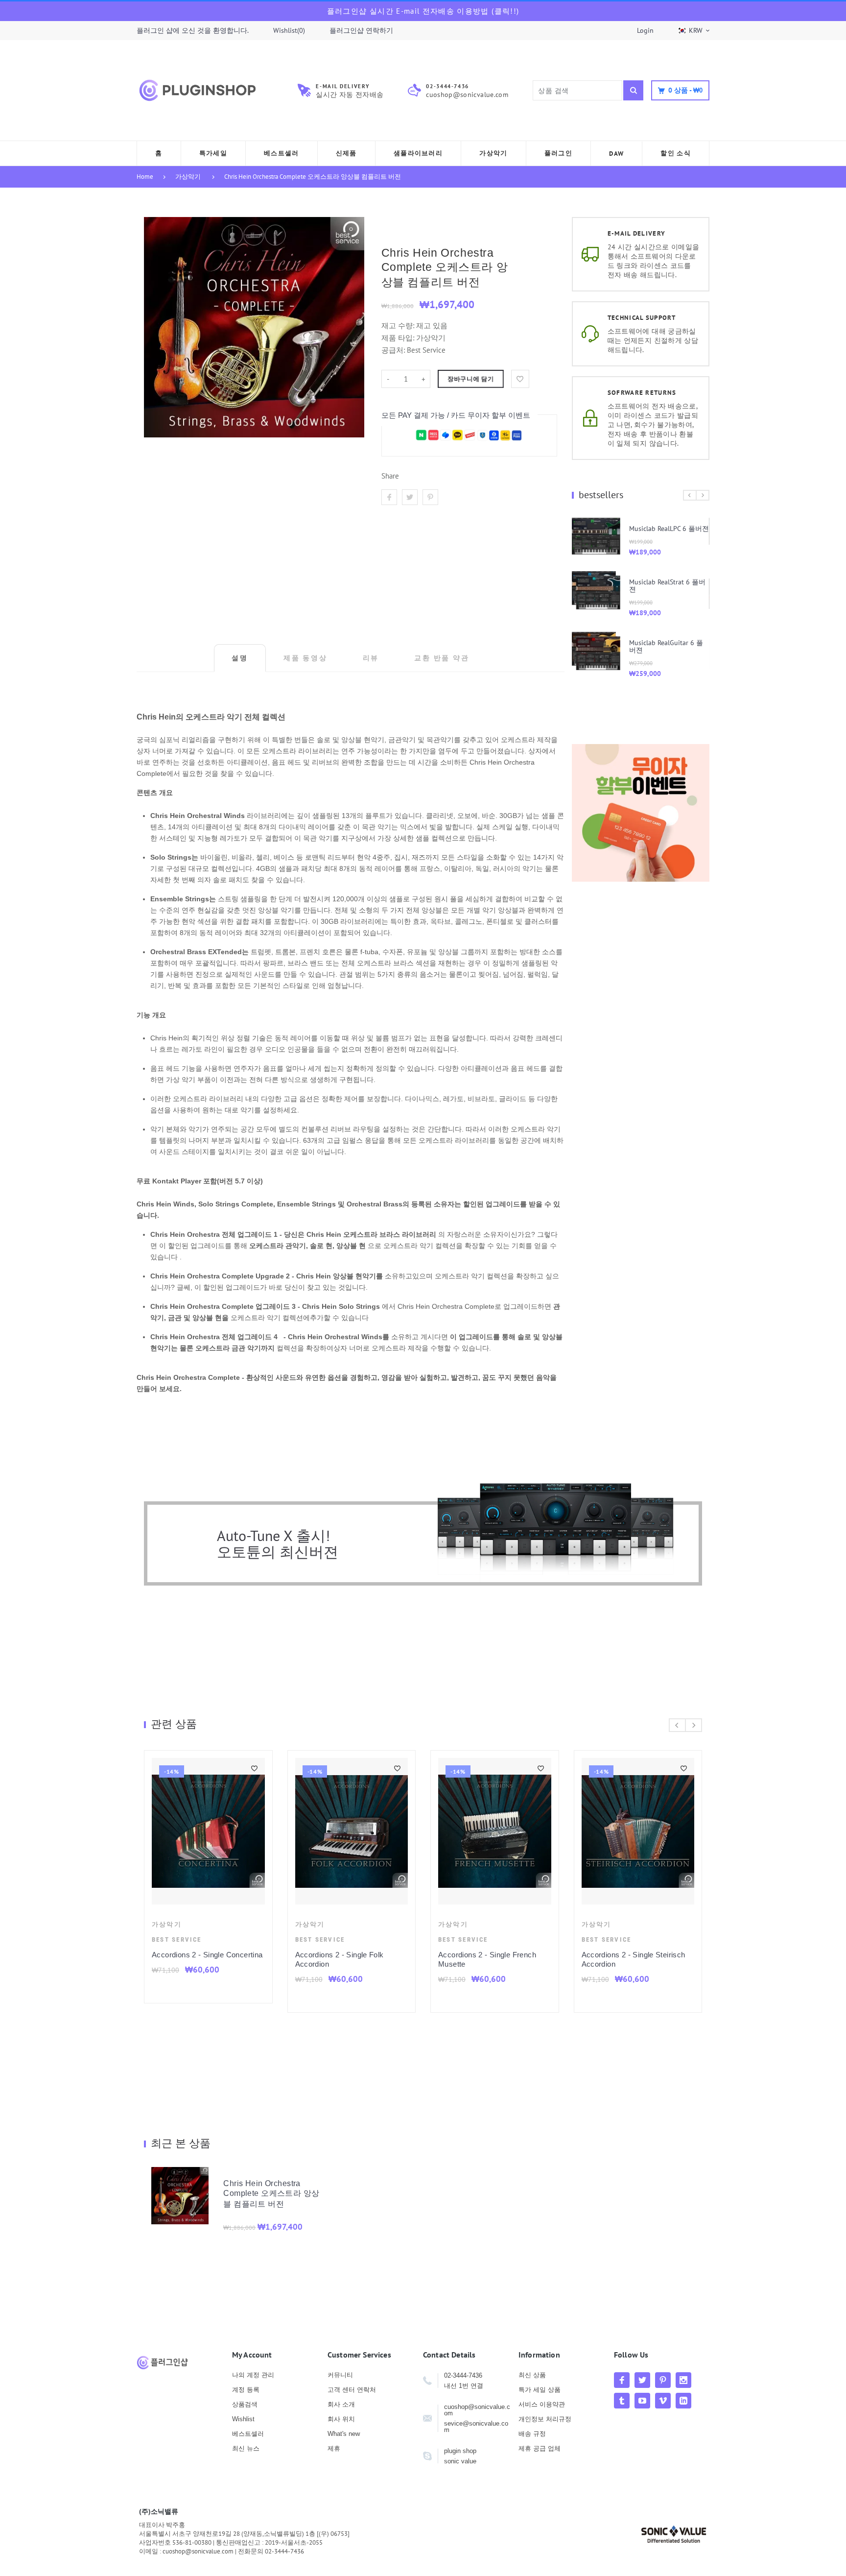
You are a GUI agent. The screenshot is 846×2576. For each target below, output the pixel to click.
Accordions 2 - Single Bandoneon (360, 1955)
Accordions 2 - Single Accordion (215, 1955)
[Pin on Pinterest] (430, 497)
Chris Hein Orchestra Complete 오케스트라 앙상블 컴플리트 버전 (313, 177)
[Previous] (690, 495)
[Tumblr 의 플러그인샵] (622, 2401)
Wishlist (243, 2419)
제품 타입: (398, 338)
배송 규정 (532, 2434)
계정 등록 (246, 2390)
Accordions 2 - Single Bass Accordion (493, 1959)
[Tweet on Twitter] (410, 497)
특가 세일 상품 (540, 2390)
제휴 (334, 2448)
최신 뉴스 (246, 2448)
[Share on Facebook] (389, 497)
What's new (344, 2434)
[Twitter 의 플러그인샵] (642, 2380)
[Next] (703, 495)
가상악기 (188, 177)
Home (145, 177)
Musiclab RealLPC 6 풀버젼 (669, 529)
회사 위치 (341, 2419)
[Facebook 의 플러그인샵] (622, 2380)
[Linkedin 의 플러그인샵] (683, 2401)
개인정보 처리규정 (545, 2419)
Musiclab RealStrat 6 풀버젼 (667, 586)
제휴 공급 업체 (540, 2448)
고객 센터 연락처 (352, 2390)
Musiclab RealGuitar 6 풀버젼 (666, 646)
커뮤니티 (340, 2375)
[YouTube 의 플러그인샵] (642, 2401)
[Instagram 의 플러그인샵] (683, 2380)
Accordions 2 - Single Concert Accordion (641, 1959)
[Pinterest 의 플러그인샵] (663, 2380)
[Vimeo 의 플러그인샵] (663, 2401)
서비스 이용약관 (542, 2404)
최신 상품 (532, 2375)
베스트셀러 (248, 2434)
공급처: (393, 350)
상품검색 (245, 2404)
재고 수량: (399, 325)
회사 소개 (341, 2404)
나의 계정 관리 (253, 2375)
